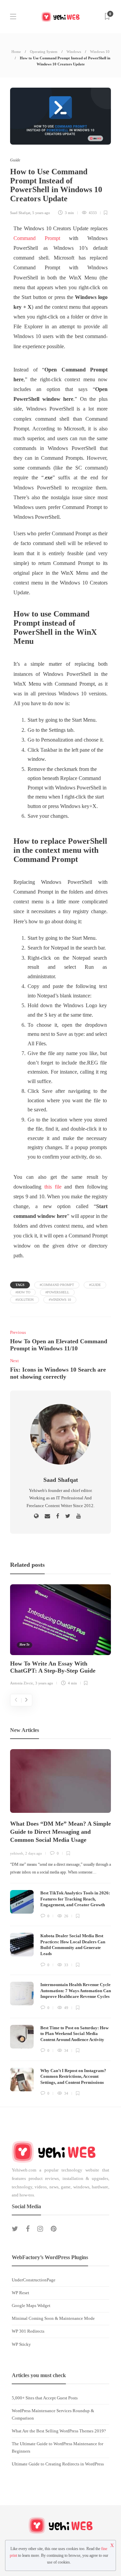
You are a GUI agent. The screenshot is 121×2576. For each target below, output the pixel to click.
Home (16, 52)
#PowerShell (57, 1292)
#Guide (95, 1285)
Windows (74, 52)
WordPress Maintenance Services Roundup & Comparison (53, 2414)
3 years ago (44, 1683)
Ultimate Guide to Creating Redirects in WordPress (58, 2464)
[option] (61, 1636)
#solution (25, 1300)
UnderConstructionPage (34, 2280)
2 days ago (34, 1853)
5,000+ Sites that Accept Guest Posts (45, 2398)
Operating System (44, 52)
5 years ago (41, 213)
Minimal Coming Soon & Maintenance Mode (53, 2318)
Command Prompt (37, 238)
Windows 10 (100, 52)
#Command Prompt (57, 1285)
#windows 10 (60, 1300)
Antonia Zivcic (22, 1683)
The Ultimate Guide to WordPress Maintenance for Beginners (57, 2447)
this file (53, 1187)
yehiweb (17, 1853)
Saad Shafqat (20, 213)
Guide (15, 160)
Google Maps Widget (31, 2305)
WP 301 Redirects (28, 2331)
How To (25, 1645)
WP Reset (21, 2293)
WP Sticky (21, 2344)
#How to (23, 1292)
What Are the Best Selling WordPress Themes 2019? (59, 2431)
